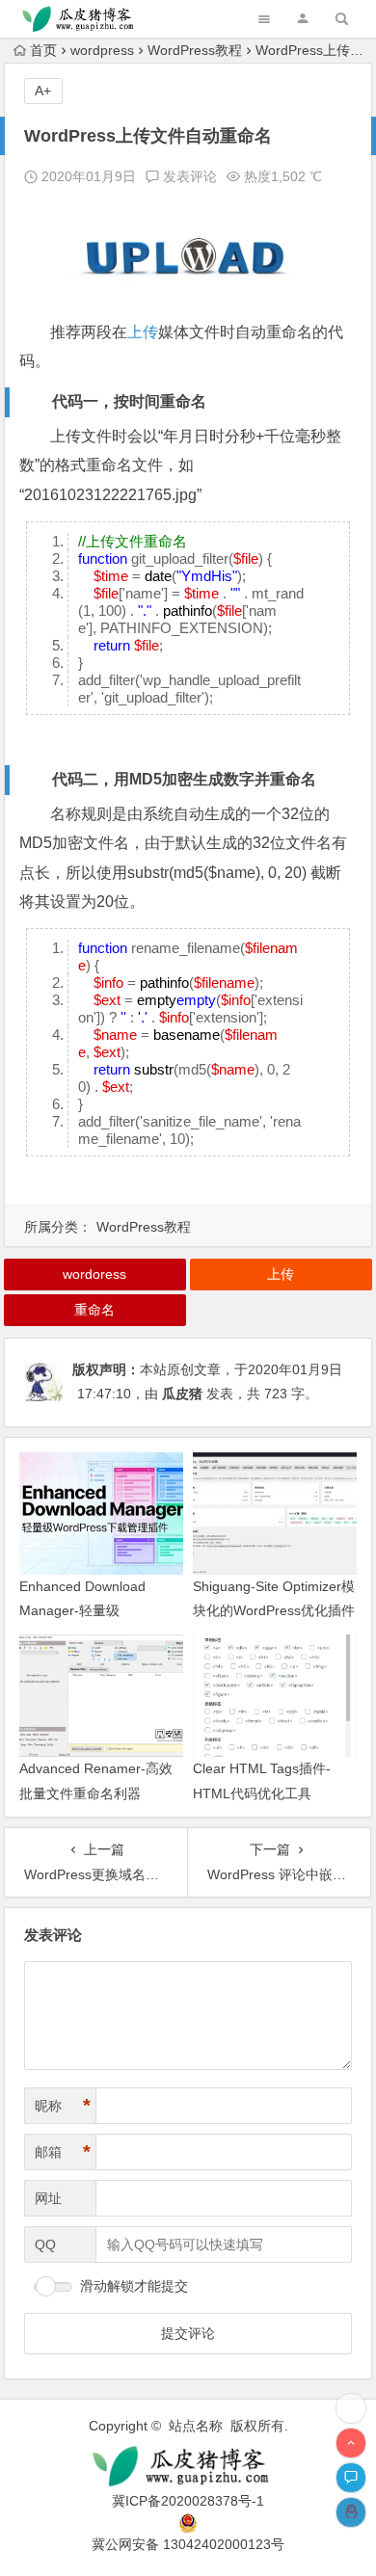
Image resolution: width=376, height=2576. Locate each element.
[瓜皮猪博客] (188, 2467)
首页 (43, 50)
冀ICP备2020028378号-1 (188, 2501)
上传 (143, 332)
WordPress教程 (195, 50)
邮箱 (63, 2152)
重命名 (94, 1310)
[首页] (351, 2408)
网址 (48, 2198)
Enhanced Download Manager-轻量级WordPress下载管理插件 (94, 1610)
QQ (45, 2244)
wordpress (102, 50)
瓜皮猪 (182, 1394)
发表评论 (188, 176)
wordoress (94, 1274)
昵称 (63, 2106)
